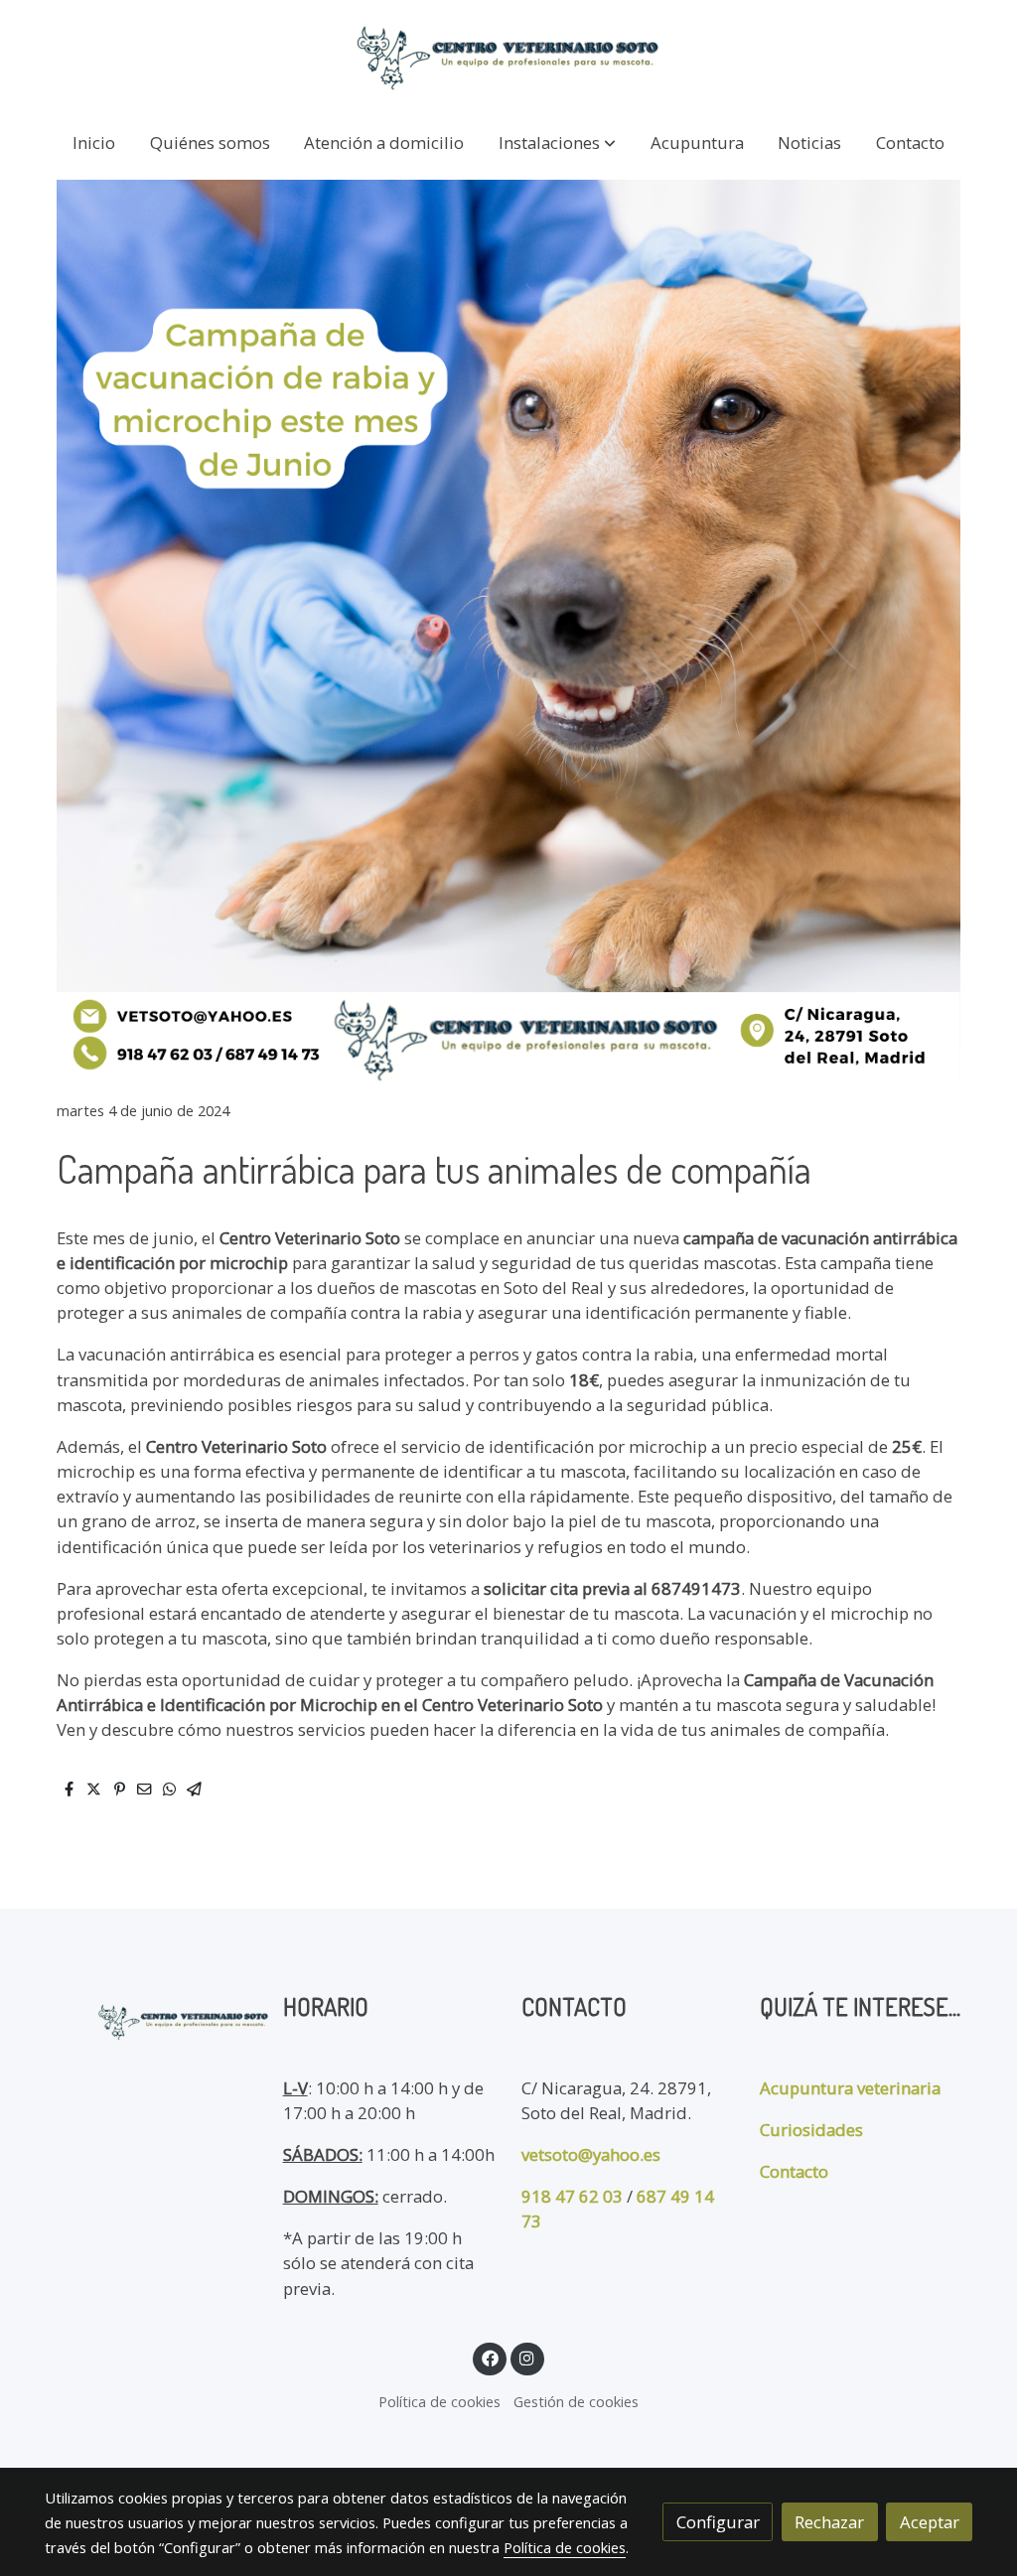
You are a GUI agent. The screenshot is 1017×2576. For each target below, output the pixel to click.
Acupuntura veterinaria (850, 2088)
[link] (508, 57)
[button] (557, 143)
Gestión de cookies (576, 2401)
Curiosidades (811, 2130)
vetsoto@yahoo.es (591, 2154)
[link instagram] (527, 2357)
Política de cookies (439, 2401)
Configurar (718, 2522)
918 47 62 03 (572, 2196)
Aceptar (930, 2522)
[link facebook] (490, 2357)
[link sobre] (151, 2017)
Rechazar (829, 2522)
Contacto (794, 2171)
